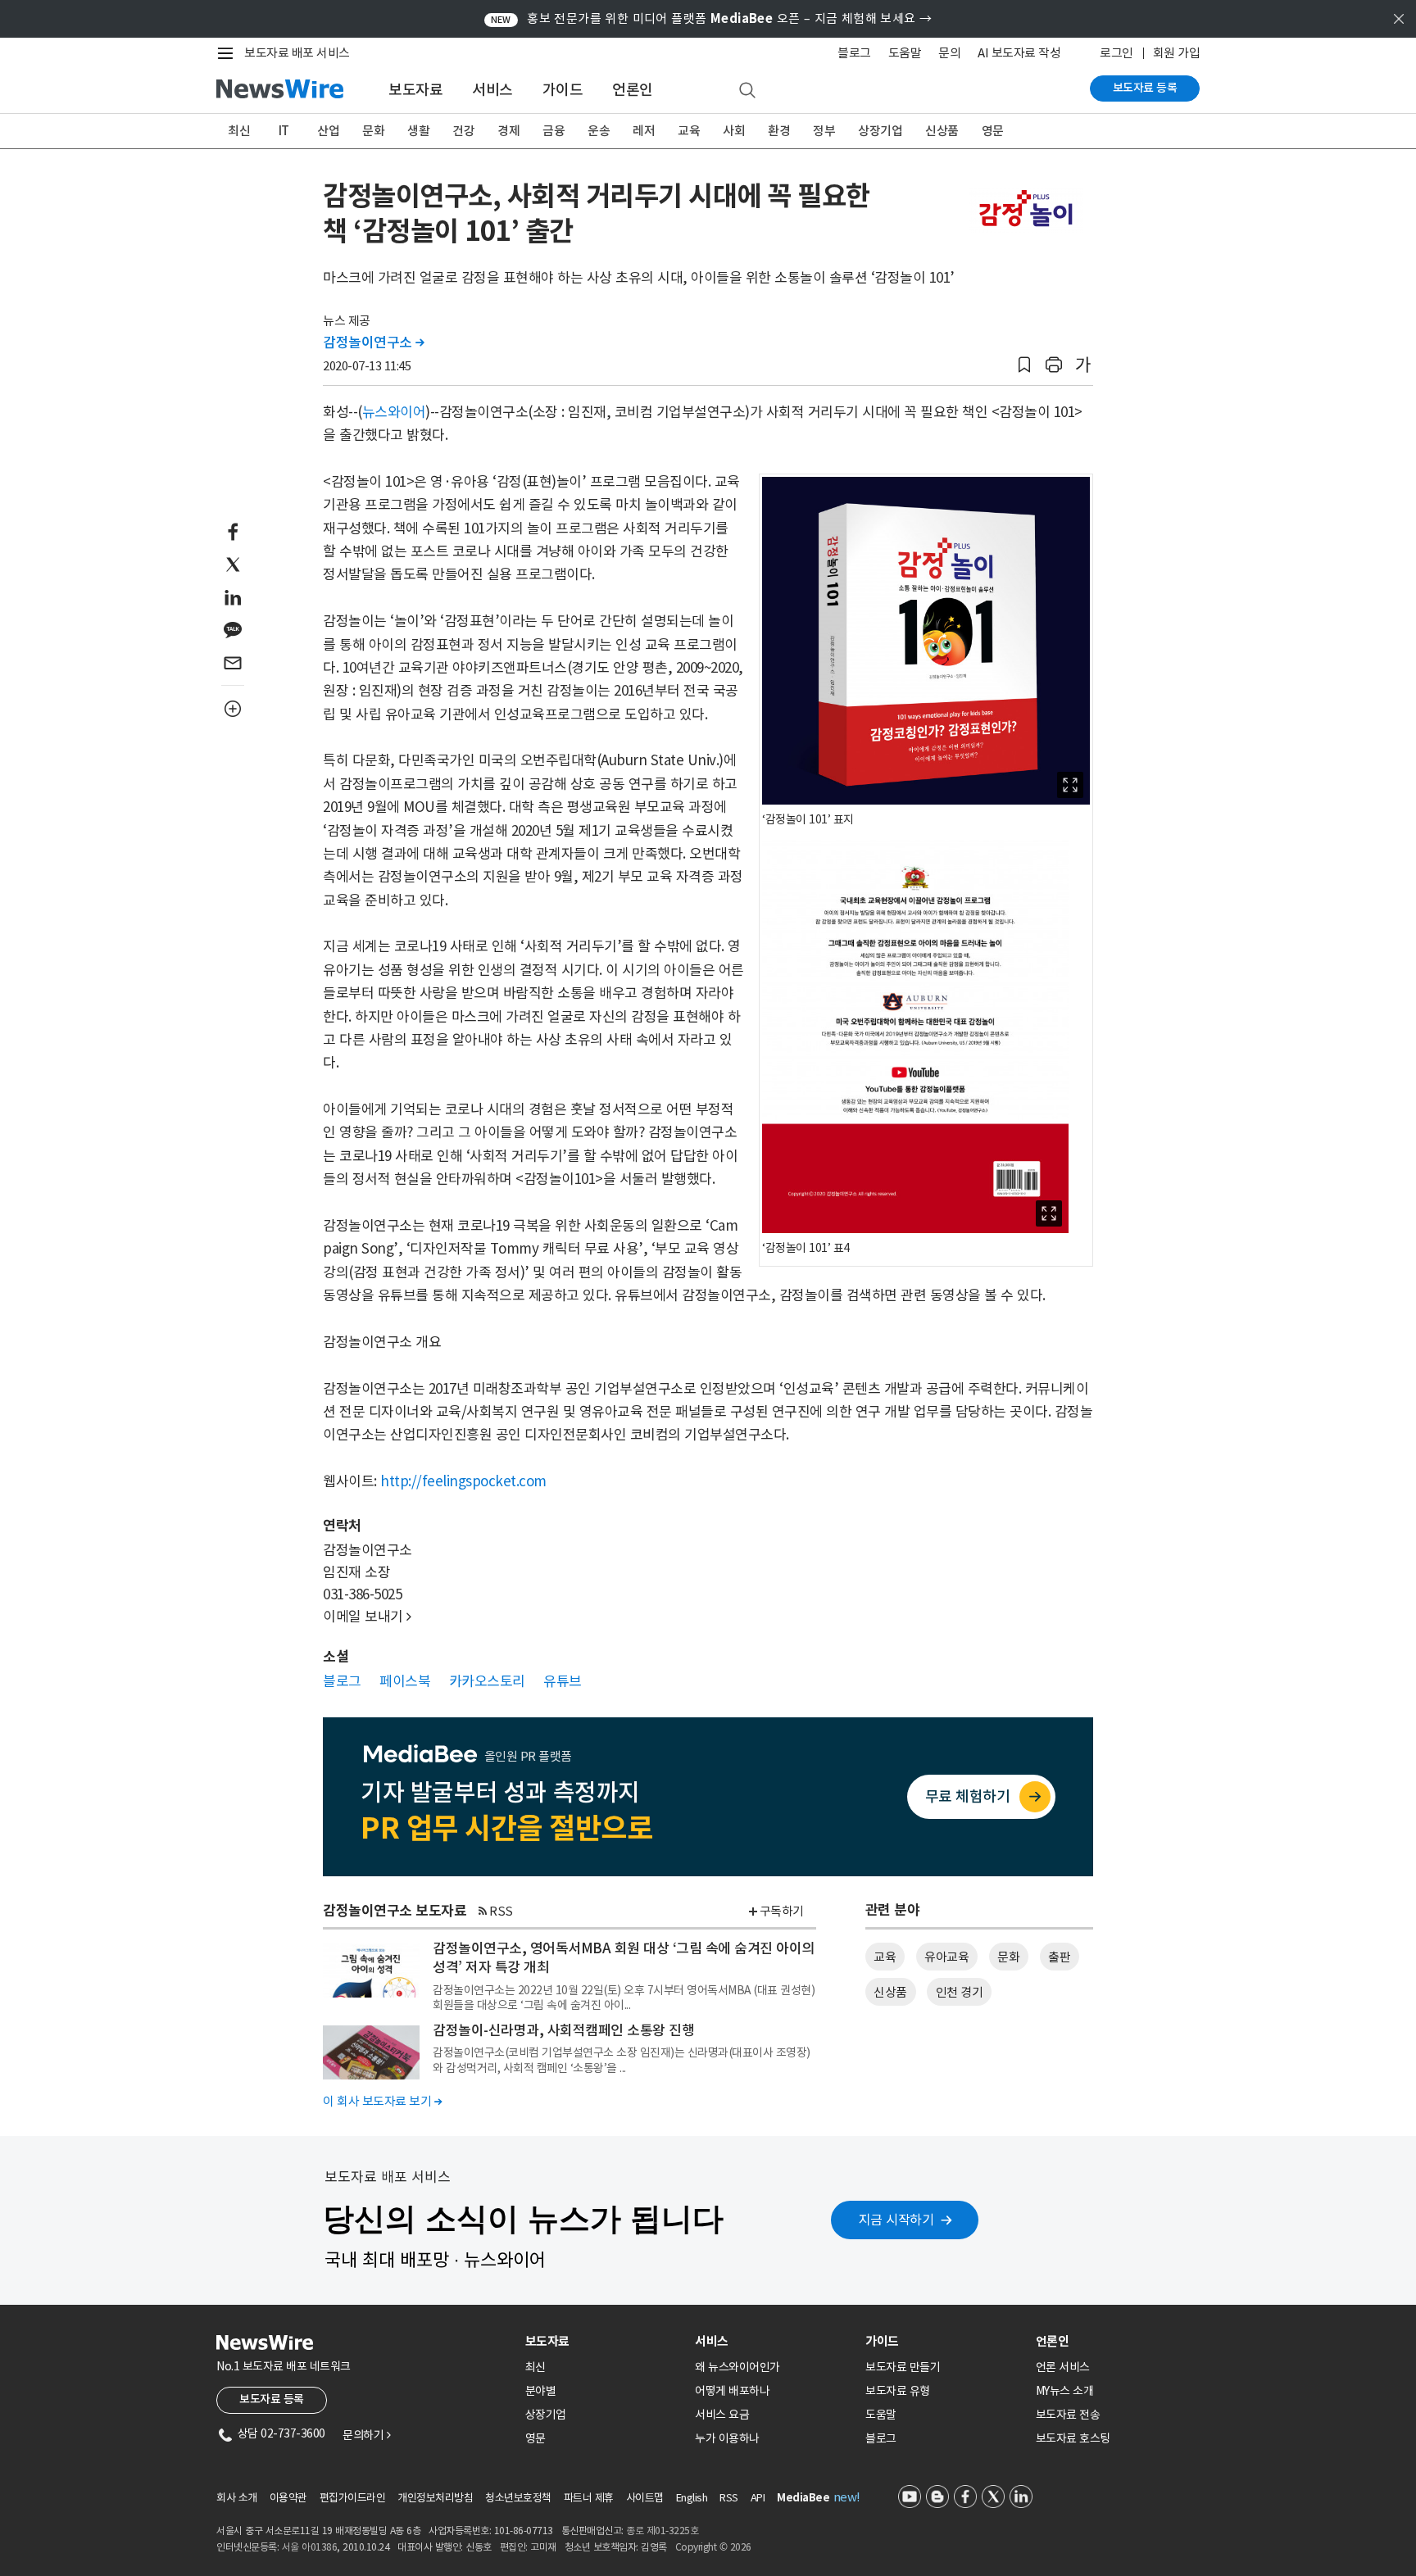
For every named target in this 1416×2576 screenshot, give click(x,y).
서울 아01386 (310, 2547)
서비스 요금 (722, 2415)
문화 (373, 131)
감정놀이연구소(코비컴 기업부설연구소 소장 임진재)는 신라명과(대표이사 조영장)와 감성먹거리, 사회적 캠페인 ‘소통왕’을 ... (622, 2060)
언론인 (633, 90)
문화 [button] (1008, 1957)
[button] (1024, 365)
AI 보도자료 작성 (1019, 53)
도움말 (905, 53)
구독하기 (782, 1911)
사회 (734, 131)
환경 (779, 131)
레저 (644, 131)
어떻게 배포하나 (732, 2391)
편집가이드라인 (353, 2498)
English (692, 2498)
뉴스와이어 (394, 412)
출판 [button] (1059, 1957)
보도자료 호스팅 (1073, 2438)
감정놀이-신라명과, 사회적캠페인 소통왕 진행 (563, 2030)
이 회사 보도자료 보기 (382, 2101)
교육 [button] (885, 1957)
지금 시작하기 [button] (896, 2220)
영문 (993, 131)
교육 (689, 131)
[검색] (747, 91)
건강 (463, 131)
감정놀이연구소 (374, 342)
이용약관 (288, 2498)
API (758, 2498)
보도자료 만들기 (903, 2367)
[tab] (604, 2341)
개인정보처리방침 (435, 2498)
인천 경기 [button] (960, 1992)
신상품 (942, 131)
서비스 (492, 90)
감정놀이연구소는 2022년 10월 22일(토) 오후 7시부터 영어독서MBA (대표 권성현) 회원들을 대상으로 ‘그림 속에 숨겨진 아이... (624, 1998)
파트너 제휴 (589, 2498)
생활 (418, 131)
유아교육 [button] (946, 1957)
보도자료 (415, 90)
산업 (328, 131)
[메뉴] (229, 53)
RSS (501, 1911)
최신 (239, 131)
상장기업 (880, 131)
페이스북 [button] (405, 1681)
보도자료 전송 (1068, 2415)
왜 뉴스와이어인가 (737, 2367)
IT (284, 131)
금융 (554, 131)
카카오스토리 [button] (487, 1681)
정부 (824, 131)
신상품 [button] (890, 1992)
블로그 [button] (342, 1681)
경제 (508, 131)
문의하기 (366, 2435)
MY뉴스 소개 (1065, 2391)
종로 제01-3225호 (662, 2531)
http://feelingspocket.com (463, 1481)
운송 (599, 131)
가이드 (563, 90)
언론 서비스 (1063, 2367)
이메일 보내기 (367, 1617)
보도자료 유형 (898, 2391)
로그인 (1116, 53)
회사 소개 (237, 2498)
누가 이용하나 (727, 2438)
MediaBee (803, 2498)
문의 (949, 53)
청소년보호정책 (518, 2498)
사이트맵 (645, 2498)
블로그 (854, 53)
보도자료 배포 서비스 (297, 53)
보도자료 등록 (1145, 88)
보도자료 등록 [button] (272, 2399)
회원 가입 (1177, 53)
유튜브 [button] (563, 1681)
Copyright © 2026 (713, 2547)
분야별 (541, 2391)
